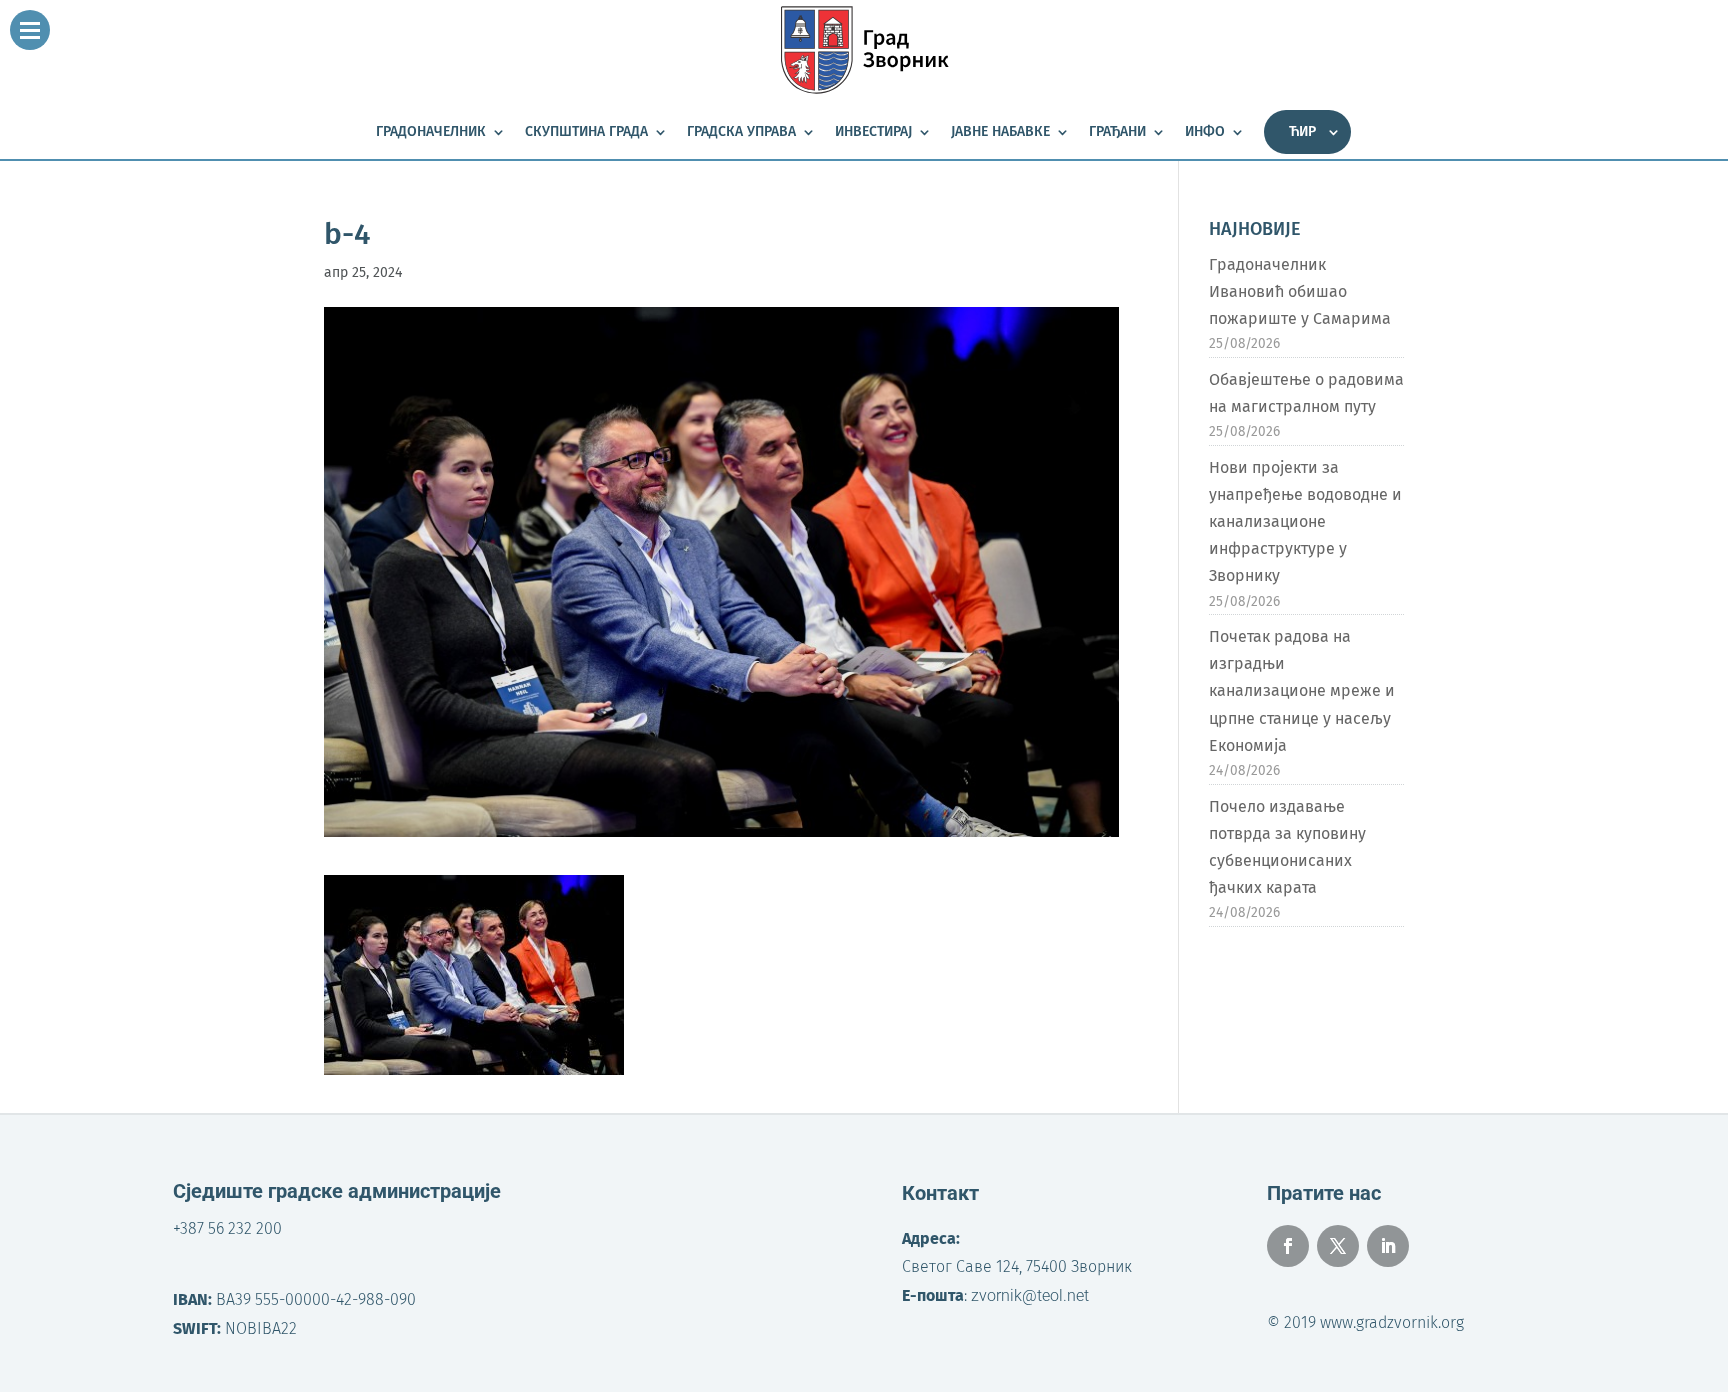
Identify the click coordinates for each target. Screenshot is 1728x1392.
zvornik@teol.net (1030, 1295)
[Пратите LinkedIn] (1388, 1246)
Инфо (1205, 132)
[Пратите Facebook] (1288, 1246)
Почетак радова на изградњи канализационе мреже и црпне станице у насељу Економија (1302, 691)
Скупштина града (586, 132)
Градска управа (741, 132)
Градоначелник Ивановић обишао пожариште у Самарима (1300, 291)
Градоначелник (431, 132)
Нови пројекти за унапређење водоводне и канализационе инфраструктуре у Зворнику (1305, 522)
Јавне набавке (1000, 132)
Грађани (1117, 132)
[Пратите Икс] (1338, 1246)
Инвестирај (873, 132)
